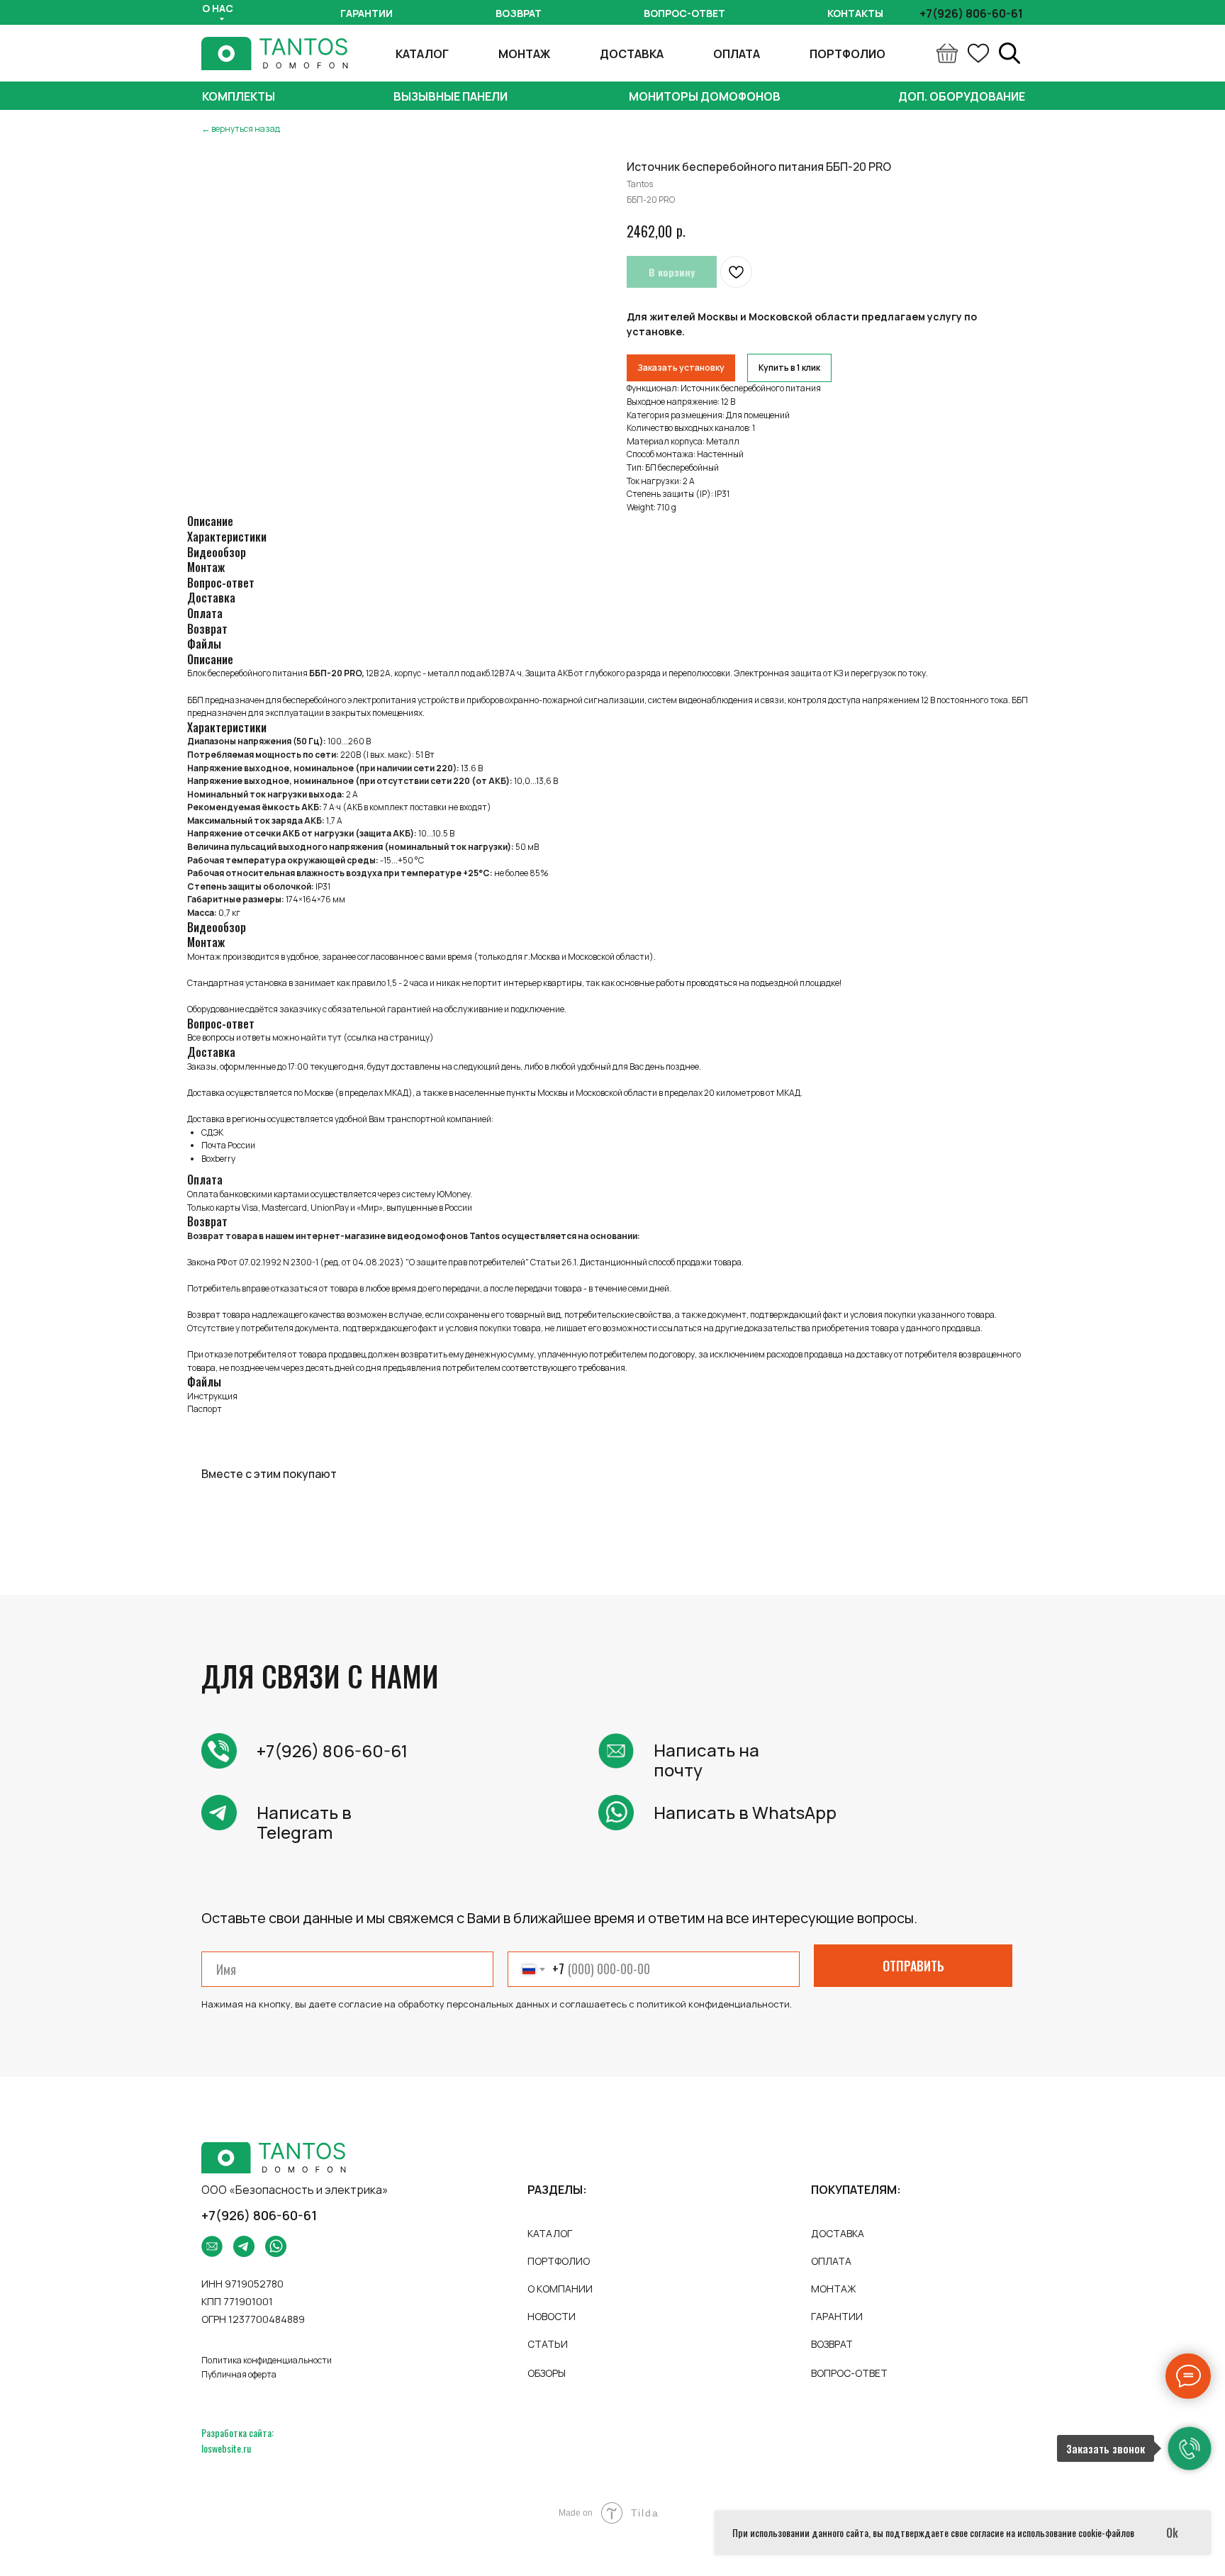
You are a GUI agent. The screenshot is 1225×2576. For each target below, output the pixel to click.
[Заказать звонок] (1190, 2448)
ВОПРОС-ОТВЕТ (849, 2373)
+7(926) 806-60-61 (332, 1751)
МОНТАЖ (524, 54)
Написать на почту (706, 1760)
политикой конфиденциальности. (714, 2004)
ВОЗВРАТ (832, 2344)
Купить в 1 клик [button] (789, 368)
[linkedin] (1009, 53)
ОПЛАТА (737, 54)
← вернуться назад (241, 129)
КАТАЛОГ (422, 54)
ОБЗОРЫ (547, 2373)
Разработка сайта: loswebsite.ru (237, 2440)
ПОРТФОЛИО (848, 54)
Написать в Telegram (304, 1822)
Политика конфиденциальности (267, 2360)
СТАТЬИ (548, 2344)
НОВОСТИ (552, 2316)
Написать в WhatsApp (745, 1812)
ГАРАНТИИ (837, 2316)
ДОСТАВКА (632, 54)
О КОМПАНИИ (560, 2289)
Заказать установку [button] (681, 368)
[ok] (978, 53)
